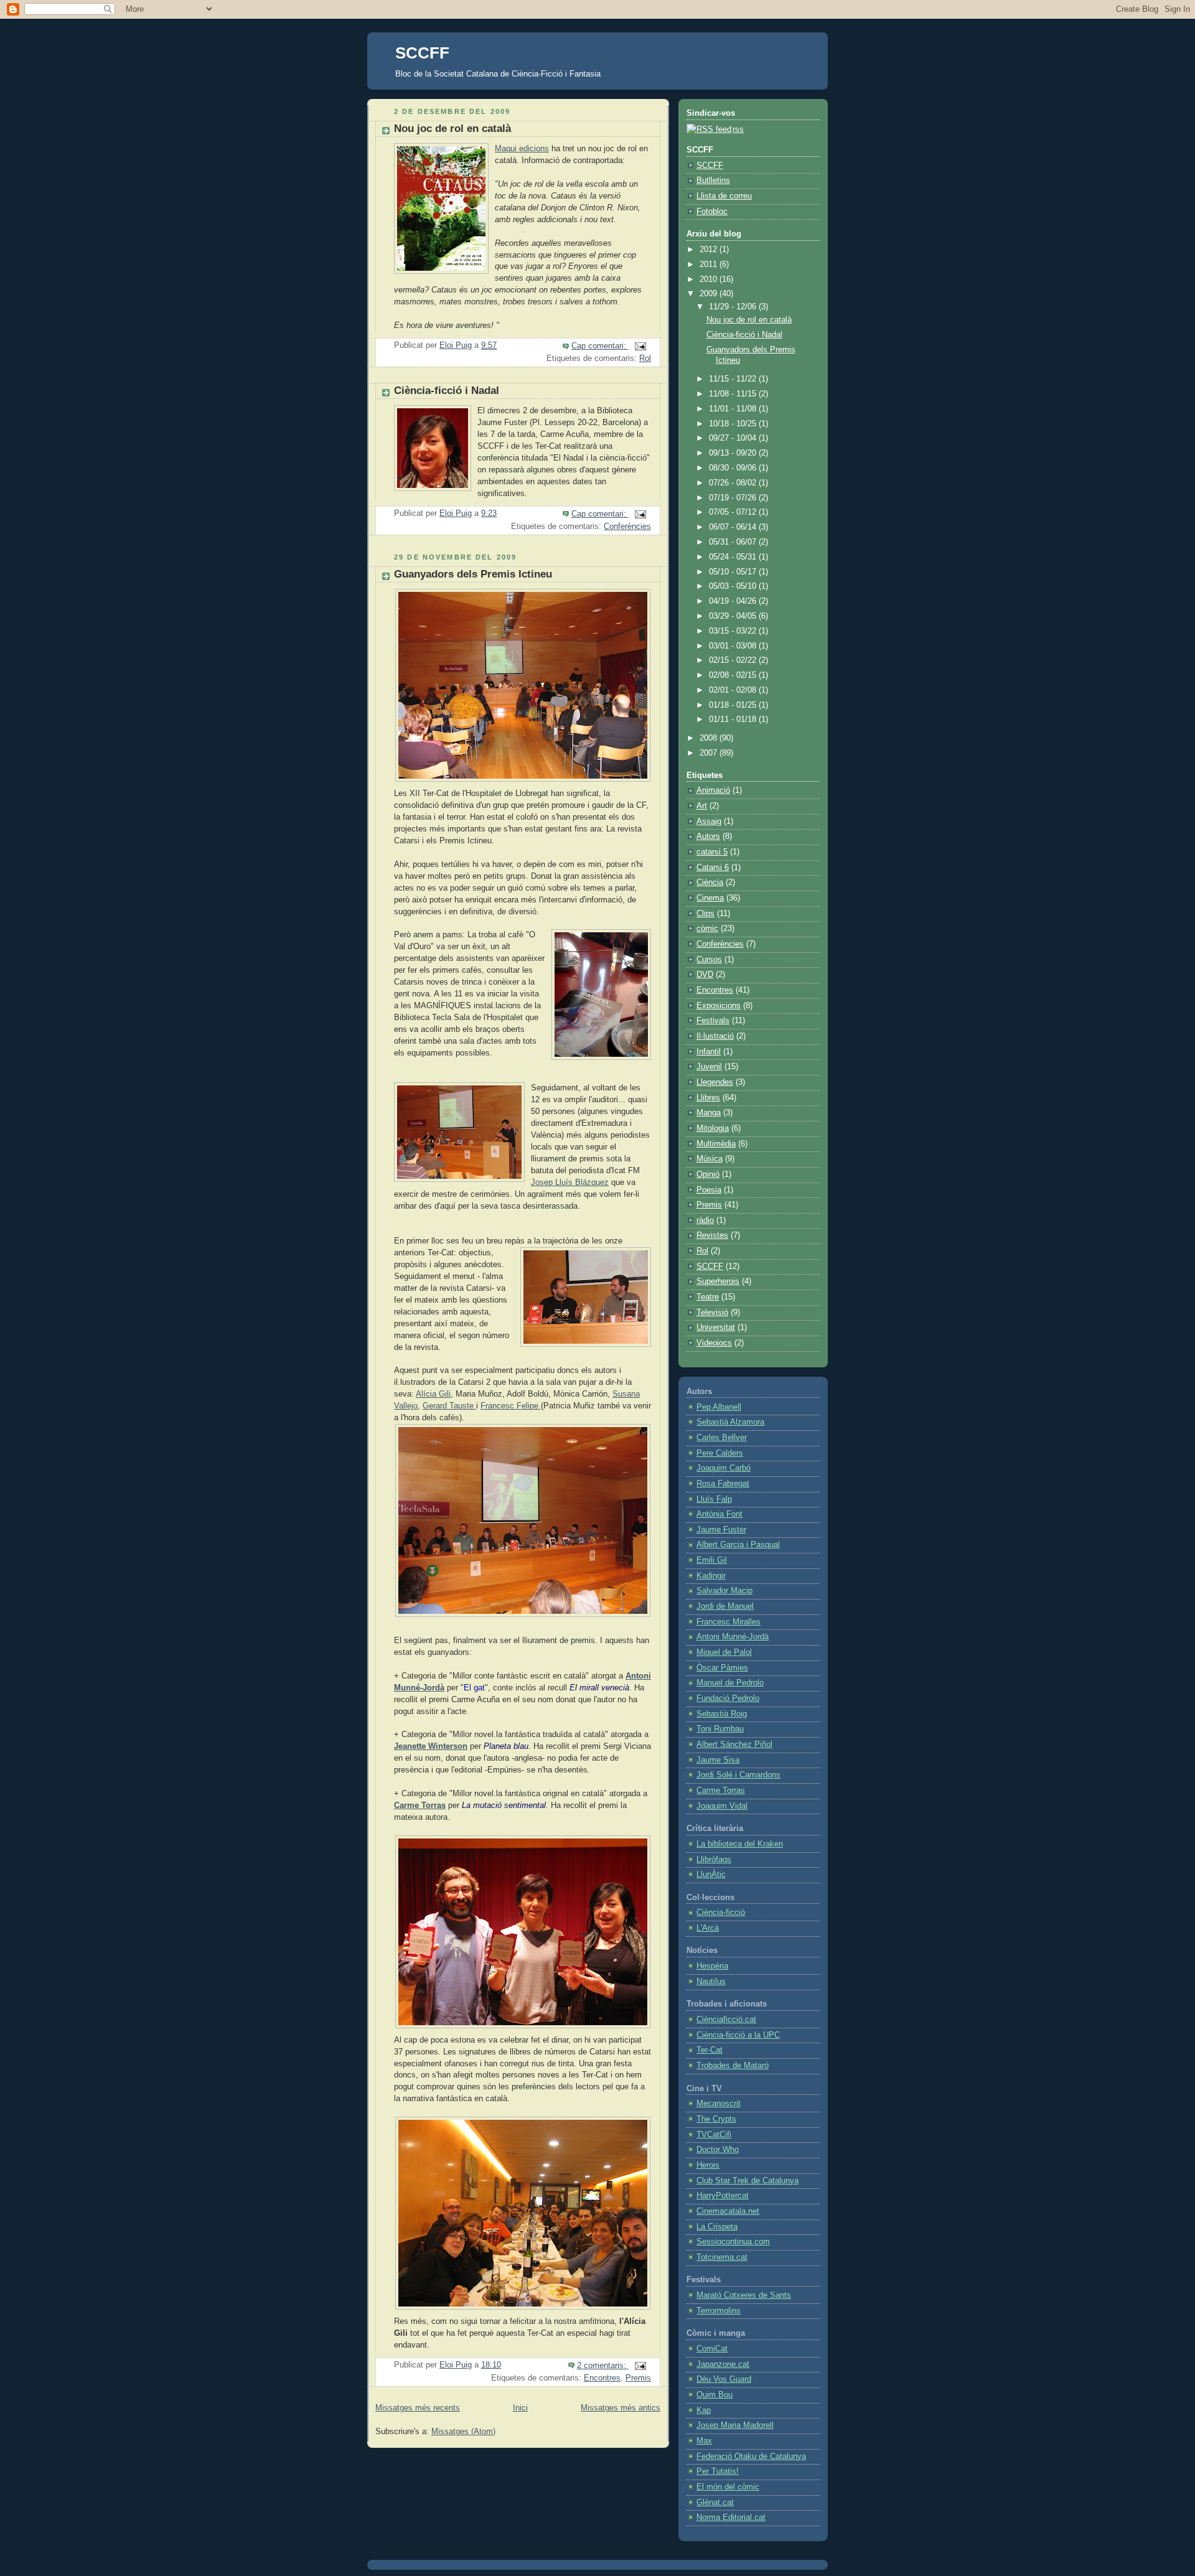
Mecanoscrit (719, 2104)
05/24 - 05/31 (734, 557)
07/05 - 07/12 (734, 512)
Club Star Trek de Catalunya (747, 2181)
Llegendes (715, 1082)
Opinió (708, 1174)
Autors (708, 836)
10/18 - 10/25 (734, 424)
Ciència (710, 883)
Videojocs (714, 1343)
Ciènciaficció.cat (726, 2020)
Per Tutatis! (718, 2471)
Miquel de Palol (724, 1652)
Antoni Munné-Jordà (733, 1637)
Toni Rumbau (720, 1729)
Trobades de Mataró (733, 2066)
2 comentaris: (603, 2366)
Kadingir (711, 1576)
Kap (704, 2410)
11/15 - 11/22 (734, 379)
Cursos (709, 960)
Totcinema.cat (722, 2257)
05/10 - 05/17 (734, 572)
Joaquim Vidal (722, 1806)
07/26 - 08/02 (734, 483)
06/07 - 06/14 (734, 527)
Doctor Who (718, 2150)
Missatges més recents (418, 2408)
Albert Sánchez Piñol (734, 1745)
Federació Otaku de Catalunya (751, 2457)
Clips (705, 914)
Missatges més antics (621, 2408)
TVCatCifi (714, 2135)
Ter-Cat (710, 2050)
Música (710, 1159)
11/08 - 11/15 (734, 394)
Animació (713, 790)
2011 (710, 265)
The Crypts (716, 2119)
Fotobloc (712, 212)
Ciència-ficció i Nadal (447, 391)
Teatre (708, 1297)
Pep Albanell (719, 1407)
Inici (520, 2408)
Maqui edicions (522, 149)
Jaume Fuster (721, 1530)
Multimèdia (716, 1144)
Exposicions (719, 1006)
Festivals (713, 1021)
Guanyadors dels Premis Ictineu (473, 574)
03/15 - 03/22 (734, 631)
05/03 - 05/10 (734, 586)
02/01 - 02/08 (734, 690)
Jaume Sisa (718, 1760)
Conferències (627, 527)
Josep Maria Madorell (735, 2425)
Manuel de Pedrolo (730, 1683)
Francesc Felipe (511, 1406)
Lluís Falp (714, 1499)
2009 (710, 294)
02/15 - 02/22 (734, 660)
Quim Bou (715, 2395)
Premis (638, 2378)
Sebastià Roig (722, 1714)
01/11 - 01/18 (734, 719)
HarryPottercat (723, 2196)
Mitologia (713, 1128)
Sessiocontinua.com (733, 2242)
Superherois (718, 1281)
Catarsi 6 (713, 868)
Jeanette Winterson (431, 1746)
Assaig (709, 822)
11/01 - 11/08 (734, 409)
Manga (709, 1113)
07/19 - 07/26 (734, 498)
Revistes (712, 1235)
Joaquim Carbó (724, 1468)
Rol (645, 358)
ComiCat (712, 2349)
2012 (710, 250)
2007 (710, 753)
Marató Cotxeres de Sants (744, 2295)
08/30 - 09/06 (734, 468)
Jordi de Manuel (725, 1606)
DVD (705, 975)
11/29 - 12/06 (734, 307)
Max (704, 2441)
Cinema (710, 898)
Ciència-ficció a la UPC (738, 2035)
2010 (710, 279)
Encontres (602, 2378)
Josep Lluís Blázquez (570, 1183)
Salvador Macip (724, 1591)
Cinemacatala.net (728, 2211)
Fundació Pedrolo (728, 1698)
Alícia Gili (433, 1394)
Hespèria (712, 1966)
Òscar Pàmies (722, 1668)
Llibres (708, 1098)
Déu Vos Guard (724, 2379)
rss (738, 129)
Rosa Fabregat (723, 1484)
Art (702, 806)
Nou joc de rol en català (452, 129)
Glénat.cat (715, 2503)
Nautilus (711, 1982)
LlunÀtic (711, 1875)
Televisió (712, 1313)
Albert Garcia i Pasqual (738, 1545)
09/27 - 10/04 (734, 438)
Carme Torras (420, 1806)
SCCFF (422, 53)
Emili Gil (712, 1560)
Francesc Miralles (729, 1622)
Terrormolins (719, 2311)
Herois (708, 2165)
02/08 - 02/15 (734, 675)
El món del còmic (728, 2487)
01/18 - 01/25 (734, 705)
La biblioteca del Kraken (740, 1844)
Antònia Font (719, 1514)
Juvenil (709, 1067)
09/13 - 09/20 (734, 453)
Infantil (709, 1052)
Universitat (716, 1328)
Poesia (709, 1190)
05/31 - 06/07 (734, 542)
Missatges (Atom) (463, 2432)
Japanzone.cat (723, 2364)
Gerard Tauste (449, 1406)
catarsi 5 (712, 852)
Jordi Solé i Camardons (738, 1775)
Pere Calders (720, 1453)
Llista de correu (724, 196)
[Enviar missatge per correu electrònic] (640, 346)
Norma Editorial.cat (731, 2517)
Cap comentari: (600, 346)
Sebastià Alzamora (730, 1422)
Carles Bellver (722, 1438)
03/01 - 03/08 (734, 646)
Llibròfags (714, 1860)
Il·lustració (715, 1036)
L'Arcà (708, 1928)
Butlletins (713, 180)
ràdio (705, 1220)
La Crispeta (717, 2227)
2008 (710, 738)
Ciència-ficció (721, 1913)
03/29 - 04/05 (734, 616)
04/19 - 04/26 (734, 601)
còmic (707, 929)
